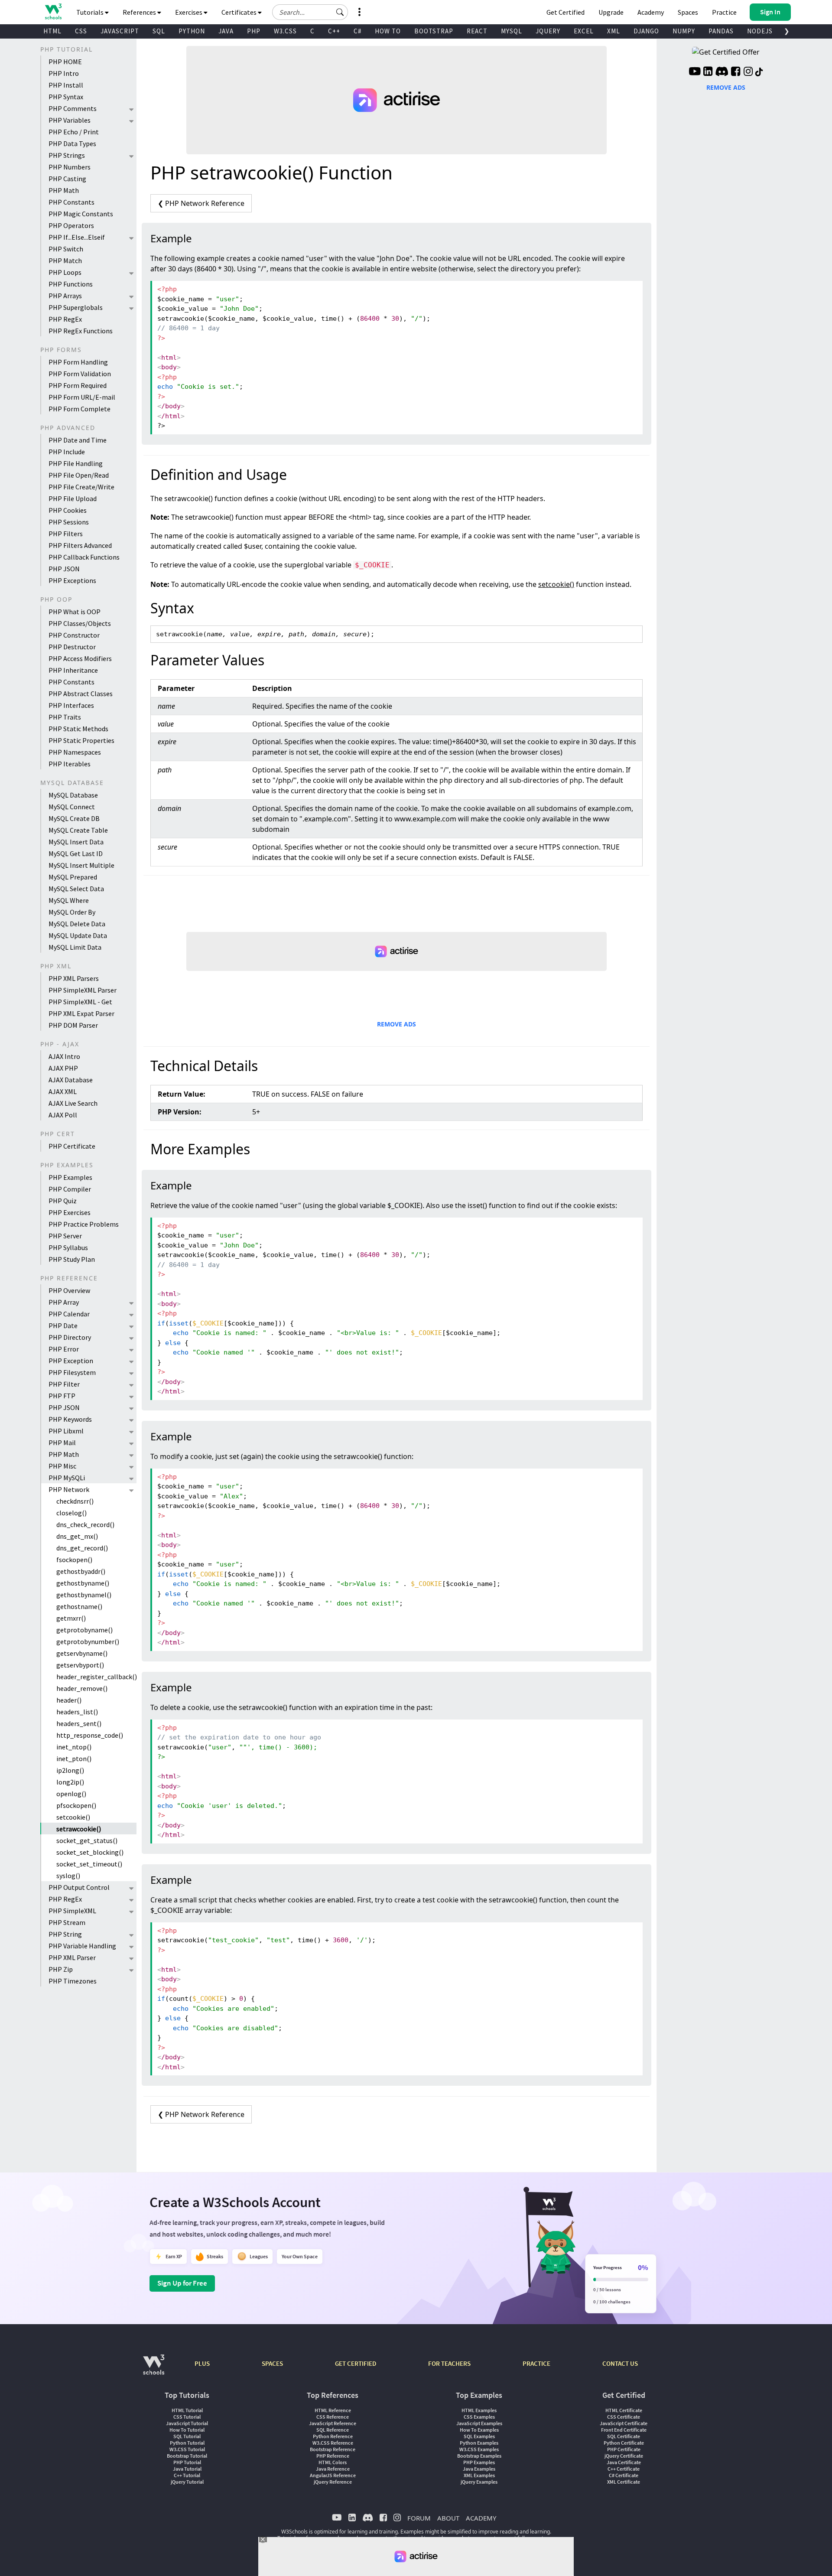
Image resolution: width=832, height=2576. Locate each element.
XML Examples (479, 2475)
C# (357, 31)
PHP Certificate (72, 1146)
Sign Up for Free (182, 2283)
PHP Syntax (66, 97)
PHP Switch (66, 249)
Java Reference (333, 2469)
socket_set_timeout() (89, 1864)
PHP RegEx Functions (81, 331)
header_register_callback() (96, 1677)
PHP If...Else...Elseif (77, 237)
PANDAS (721, 31)
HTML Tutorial (187, 2410)
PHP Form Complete (80, 409)
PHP (254, 31)
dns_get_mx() (77, 1536)
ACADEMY (481, 2518)
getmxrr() (71, 1618)
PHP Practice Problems (84, 1224)
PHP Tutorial (187, 2462)
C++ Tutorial (187, 2475)
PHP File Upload (73, 498)
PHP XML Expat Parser (81, 1013)
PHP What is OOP (75, 612)
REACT (477, 31)
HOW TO (388, 31)
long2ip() (70, 1782)
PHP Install (66, 85)
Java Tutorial (187, 2469)
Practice (724, 12)
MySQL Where (69, 900)
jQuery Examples (479, 2482)
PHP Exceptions (72, 580)
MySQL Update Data (78, 935)
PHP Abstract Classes (81, 694)
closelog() (71, 1513)
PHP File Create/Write (81, 487)
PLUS (202, 2363)
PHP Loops (65, 272)
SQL (159, 31)
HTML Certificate (624, 2410)
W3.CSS (285, 31)
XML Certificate (624, 2482)
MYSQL (512, 31)
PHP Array (64, 1302)
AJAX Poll (63, 1115)
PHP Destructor (72, 647)
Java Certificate (624, 2462)
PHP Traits (65, 717)
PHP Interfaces (71, 705)
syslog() (68, 1876)
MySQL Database (73, 795)
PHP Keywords (70, 1419)
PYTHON (192, 31)
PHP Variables (70, 120)
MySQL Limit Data (75, 947)
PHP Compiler (70, 1189)
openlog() (71, 1794)
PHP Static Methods (78, 729)
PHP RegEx (65, 319)
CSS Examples (479, 2417)
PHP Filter (64, 1384)
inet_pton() (74, 1759)
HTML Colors (333, 2462)
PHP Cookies (68, 510)
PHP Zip (61, 1969)
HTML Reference (333, 2410)
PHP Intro (64, 73)
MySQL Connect (72, 807)
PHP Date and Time (78, 440)
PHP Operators (71, 225)
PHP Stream (67, 1922)
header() (69, 1700)
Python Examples (479, 2443)
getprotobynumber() (88, 1641)
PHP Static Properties (81, 740)
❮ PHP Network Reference (201, 203)
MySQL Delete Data (77, 924)
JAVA (226, 31)
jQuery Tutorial (187, 2482)
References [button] (140, 12)
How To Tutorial (187, 2430)
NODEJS (760, 31)
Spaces (688, 12)
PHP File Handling (76, 463)
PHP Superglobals (76, 307)
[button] (340, 12)
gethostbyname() (83, 1583)
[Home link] (53, 11)
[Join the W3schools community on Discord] (722, 72)
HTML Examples (479, 2410)
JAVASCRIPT (120, 31)
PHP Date (63, 1325)
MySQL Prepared (73, 877)
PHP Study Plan (72, 1259)
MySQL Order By (72, 912)
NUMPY (684, 31)
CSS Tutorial (187, 2417)
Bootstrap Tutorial (187, 2456)
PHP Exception (71, 1361)
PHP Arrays (65, 296)
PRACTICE (536, 2363)
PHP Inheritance (73, 670)
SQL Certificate (624, 2436)
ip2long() (70, 1770)
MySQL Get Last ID (76, 853)
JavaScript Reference (333, 2423)
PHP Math (64, 190)
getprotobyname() (84, 1630)
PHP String (65, 1934)
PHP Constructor (74, 635)
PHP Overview (69, 1290)
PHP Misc (62, 1466)
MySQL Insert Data (76, 842)
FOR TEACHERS (449, 2363)
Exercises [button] (189, 12)
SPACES (272, 2363)
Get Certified (565, 12)
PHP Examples (70, 1177)
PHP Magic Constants (81, 214)
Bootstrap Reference (333, 2449)
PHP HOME (65, 62)
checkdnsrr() (75, 1501)
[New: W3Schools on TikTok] (759, 72)
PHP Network (69, 1489)
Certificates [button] (240, 12)
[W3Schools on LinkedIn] (708, 72)
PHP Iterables (70, 764)
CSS (81, 31)
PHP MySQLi (67, 1478)
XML (614, 31)
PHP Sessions (69, 522)
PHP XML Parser (72, 1957)
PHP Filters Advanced (80, 545)
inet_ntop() (74, 1747)
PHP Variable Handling (82, 1946)
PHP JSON (64, 569)
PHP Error (64, 1349)
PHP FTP (62, 1396)
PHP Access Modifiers (80, 658)
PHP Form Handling (78, 362)
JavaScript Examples (479, 2423)
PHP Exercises (70, 1212)
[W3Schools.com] (154, 2369)
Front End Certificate (624, 2430)
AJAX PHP (63, 1068)
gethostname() (79, 1606)
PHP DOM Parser (73, 1025)
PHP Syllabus (68, 1247)
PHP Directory (70, 1337)
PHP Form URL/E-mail (82, 397)
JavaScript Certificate (624, 2423)
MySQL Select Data (76, 889)
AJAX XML (63, 1091)
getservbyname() (82, 1653)
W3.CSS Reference (333, 2443)
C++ (334, 31)
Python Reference (333, 2436)
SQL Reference (333, 2430)
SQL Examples (479, 2436)
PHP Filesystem (72, 1372)
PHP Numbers (70, 167)
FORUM (419, 2518)
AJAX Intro (64, 1056)
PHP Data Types (72, 143)
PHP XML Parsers (74, 978)
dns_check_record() (85, 1524)
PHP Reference (333, 2456)
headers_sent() (79, 1723)
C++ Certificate (624, 2469)
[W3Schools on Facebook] (736, 72)
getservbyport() (80, 1665)
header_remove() (82, 1688)
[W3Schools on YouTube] (695, 72)
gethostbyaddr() (81, 1571)
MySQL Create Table (78, 830)
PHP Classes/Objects (80, 623)
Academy (651, 12)
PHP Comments (73, 108)
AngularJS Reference (333, 2475)
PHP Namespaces (75, 752)
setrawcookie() (79, 1829)
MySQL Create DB (74, 818)
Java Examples (479, 2469)
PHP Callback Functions (84, 557)
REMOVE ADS (396, 1024)
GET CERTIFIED (356, 2363)
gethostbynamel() (84, 1595)
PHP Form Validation (80, 374)
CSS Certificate (624, 2417)
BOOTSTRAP (434, 31)
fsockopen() (74, 1560)
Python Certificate (624, 2443)
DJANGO (646, 31)
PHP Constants (71, 202)
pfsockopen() (76, 1805)
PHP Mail (62, 1443)
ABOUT (448, 2518)
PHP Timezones (73, 1981)
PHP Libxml (66, 1431)
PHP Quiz (63, 1201)
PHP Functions (71, 284)
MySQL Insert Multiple (81, 865)
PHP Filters (66, 534)
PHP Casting (67, 179)
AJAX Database (71, 1080)
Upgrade (611, 12)
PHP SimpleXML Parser (83, 990)
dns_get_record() (82, 1548)
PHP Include (67, 452)
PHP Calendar (69, 1314)
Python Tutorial (187, 2443)
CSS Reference (333, 2417)
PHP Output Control (79, 1887)
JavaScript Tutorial (187, 2423)
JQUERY (548, 31)
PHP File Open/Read (79, 475)
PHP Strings (67, 155)
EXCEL (584, 31)
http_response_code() (90, 1735)
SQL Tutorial (187, 2436)
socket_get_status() (87, 1840)
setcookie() (73, 1817)
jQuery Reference (333, 2482)
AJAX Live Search (73, 1103)
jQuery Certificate (624, 2456)
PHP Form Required (78, 385)
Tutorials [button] (91, 12)
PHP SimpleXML (72, 1911)
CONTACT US (620, 2363)
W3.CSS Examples (479, 2449)
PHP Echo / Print (74, 132)
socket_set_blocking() (90, 1852)
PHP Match (65, 261)
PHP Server (65, 1236)
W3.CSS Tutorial (187, 2449)
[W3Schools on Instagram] (748, 72)
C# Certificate (624, 2475)
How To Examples (479, 2430)
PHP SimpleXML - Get (80, 1002)
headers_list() (77, 1712)
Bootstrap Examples (479, 2456)
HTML (52, 31)
